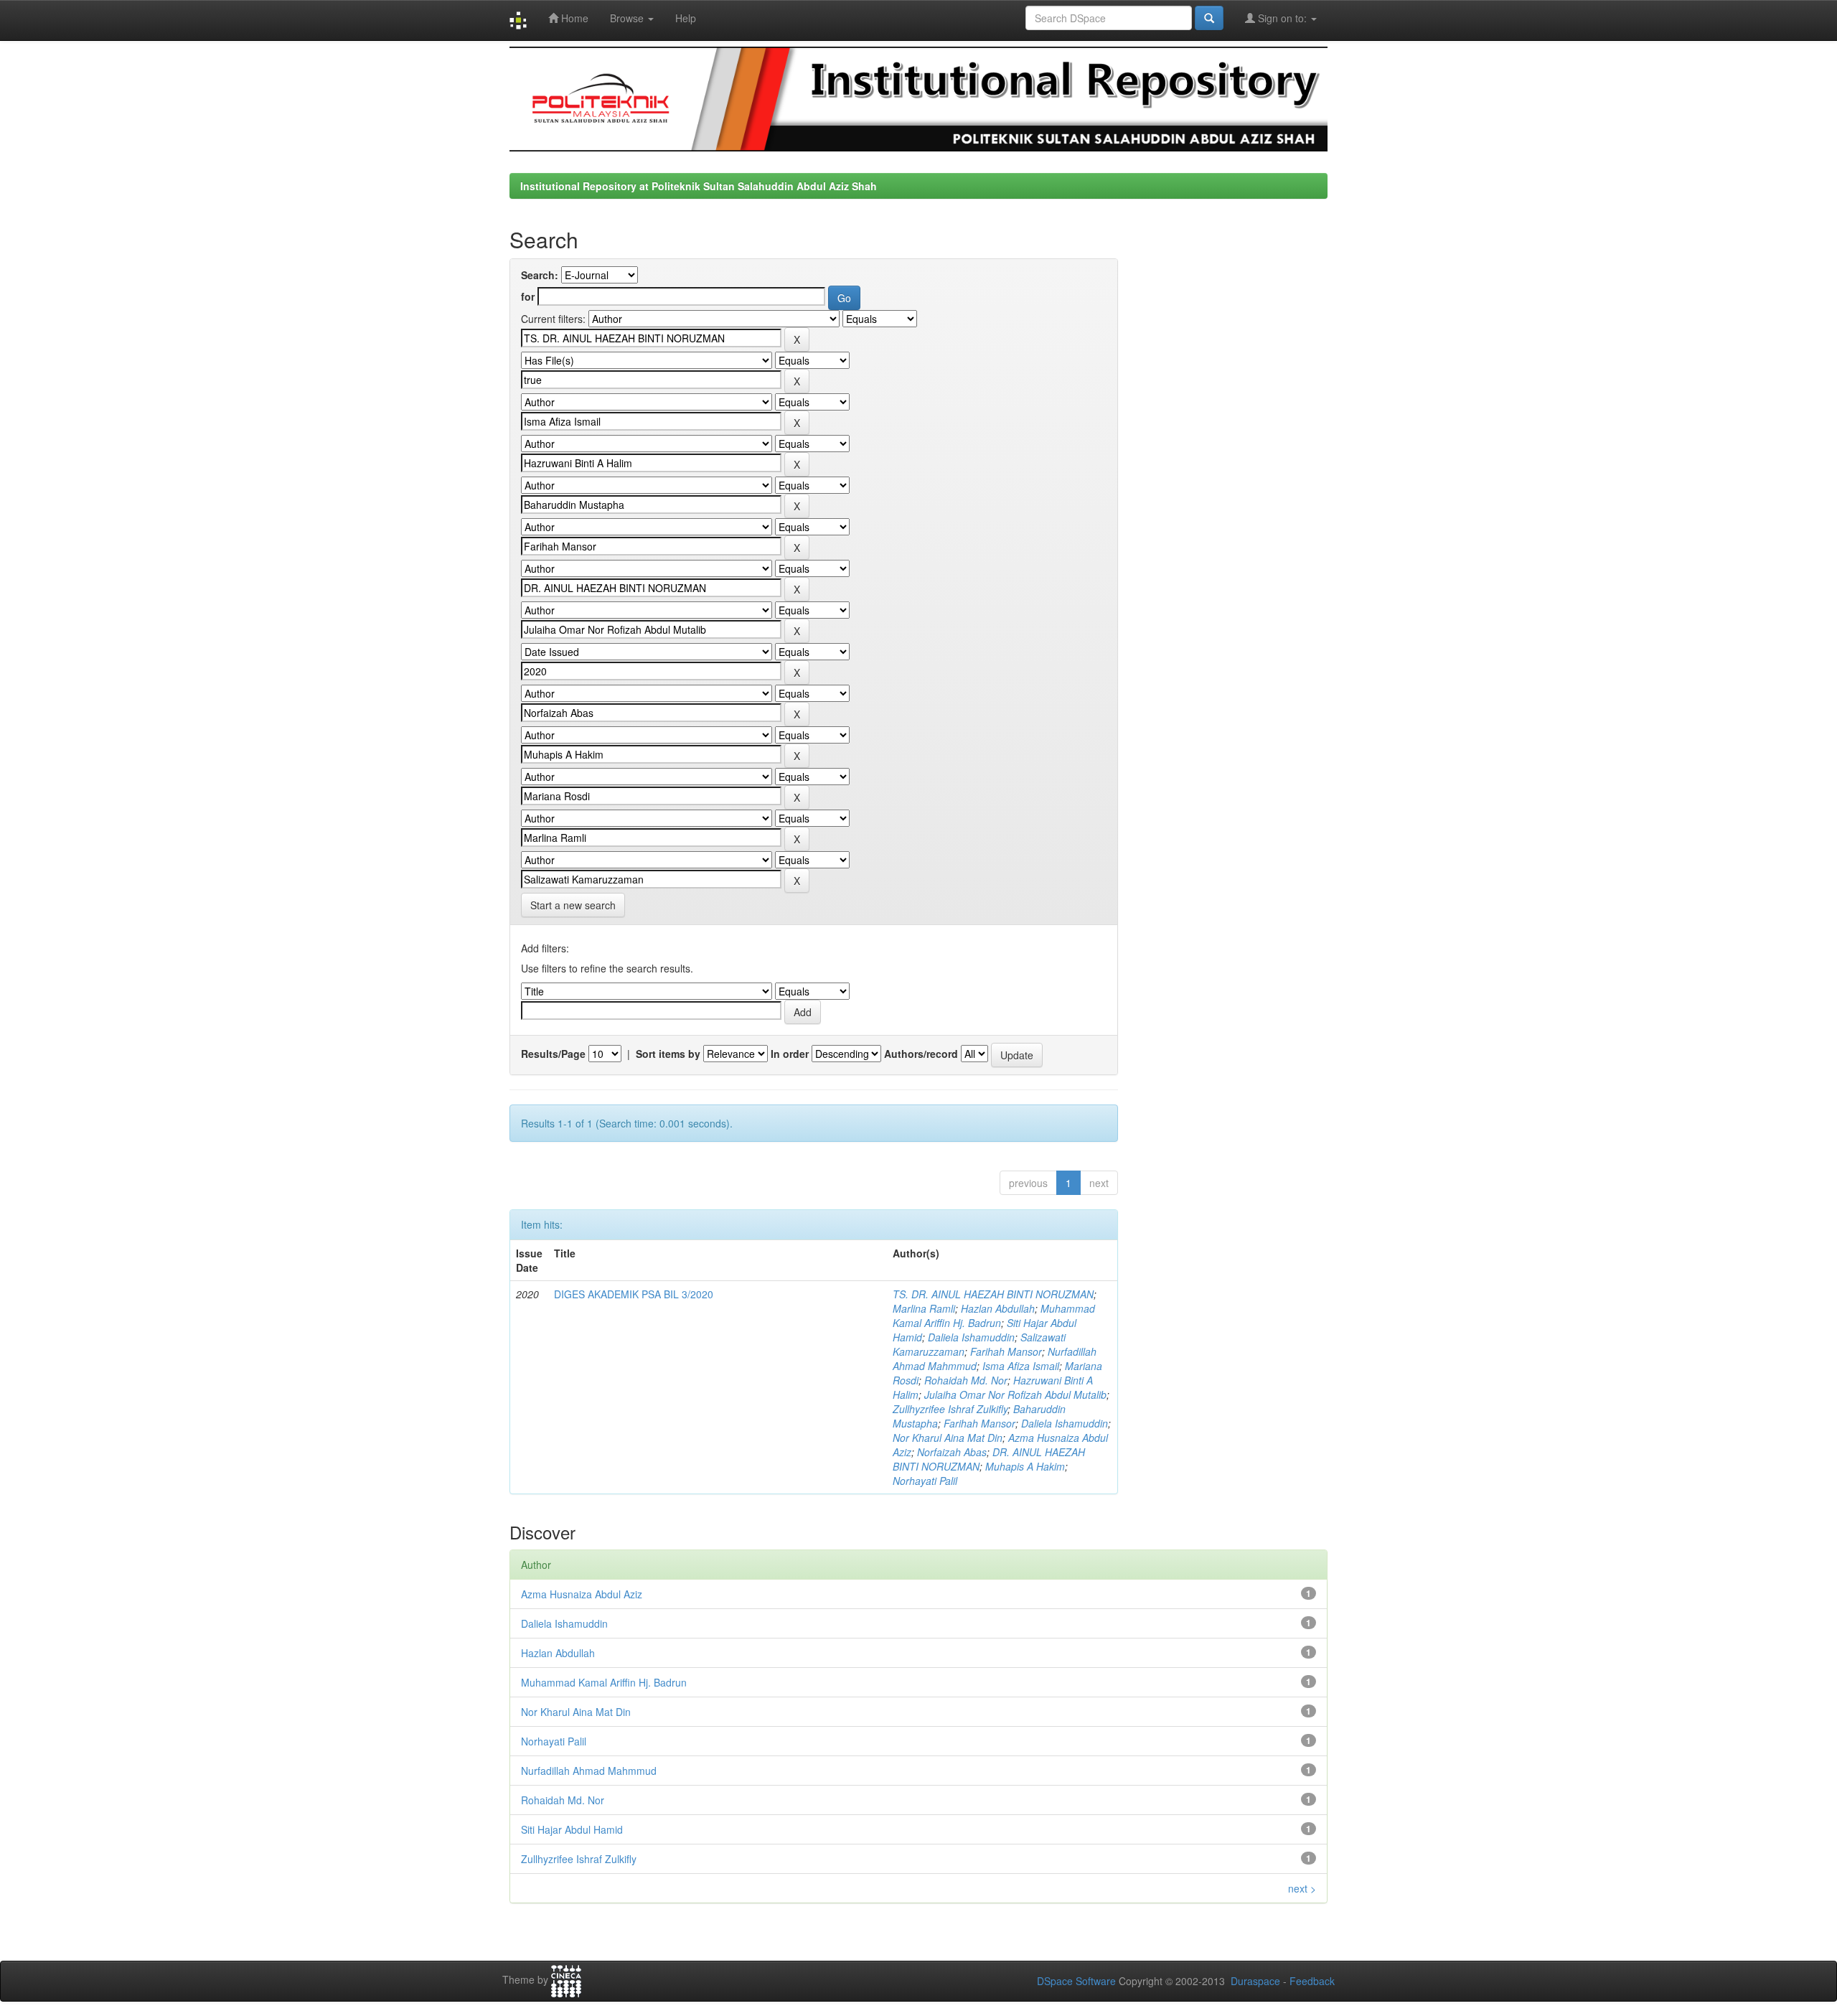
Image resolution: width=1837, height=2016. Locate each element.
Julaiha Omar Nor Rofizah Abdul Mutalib (1015, 1394)
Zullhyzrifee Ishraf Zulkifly (950, 1409)
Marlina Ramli (924, 1308)
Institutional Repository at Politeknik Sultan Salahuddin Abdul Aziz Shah (699, 186)
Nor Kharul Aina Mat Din (948, 1438)
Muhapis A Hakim (1025, 1466)
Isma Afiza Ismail (1021, 1366)
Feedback (1312, 1981)
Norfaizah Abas (952, 1452)
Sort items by (668, 1054)
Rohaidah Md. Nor (966, 1380)
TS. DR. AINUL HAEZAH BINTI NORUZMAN (993, 1294)
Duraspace (1255, 1981)
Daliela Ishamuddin (971, 1337)
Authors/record (921, 1054)
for (528, 296)
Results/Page (553, 1054)
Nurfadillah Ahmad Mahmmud (589, 1771)
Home (573, 18)
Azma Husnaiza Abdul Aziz (582, 1594)
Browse (628, 18)
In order (790, 1054)
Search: (540, 275)
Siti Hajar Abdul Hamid (572, 1829)
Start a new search (573, 905)
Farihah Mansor (1006, 1351)
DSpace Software (1076, 1981)
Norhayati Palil (925, 1481)
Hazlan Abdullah (998, 1308)
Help (686, 18)
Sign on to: (1282, 18)
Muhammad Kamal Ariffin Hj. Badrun (994, 1316)
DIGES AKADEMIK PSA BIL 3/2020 (634, 1294)
